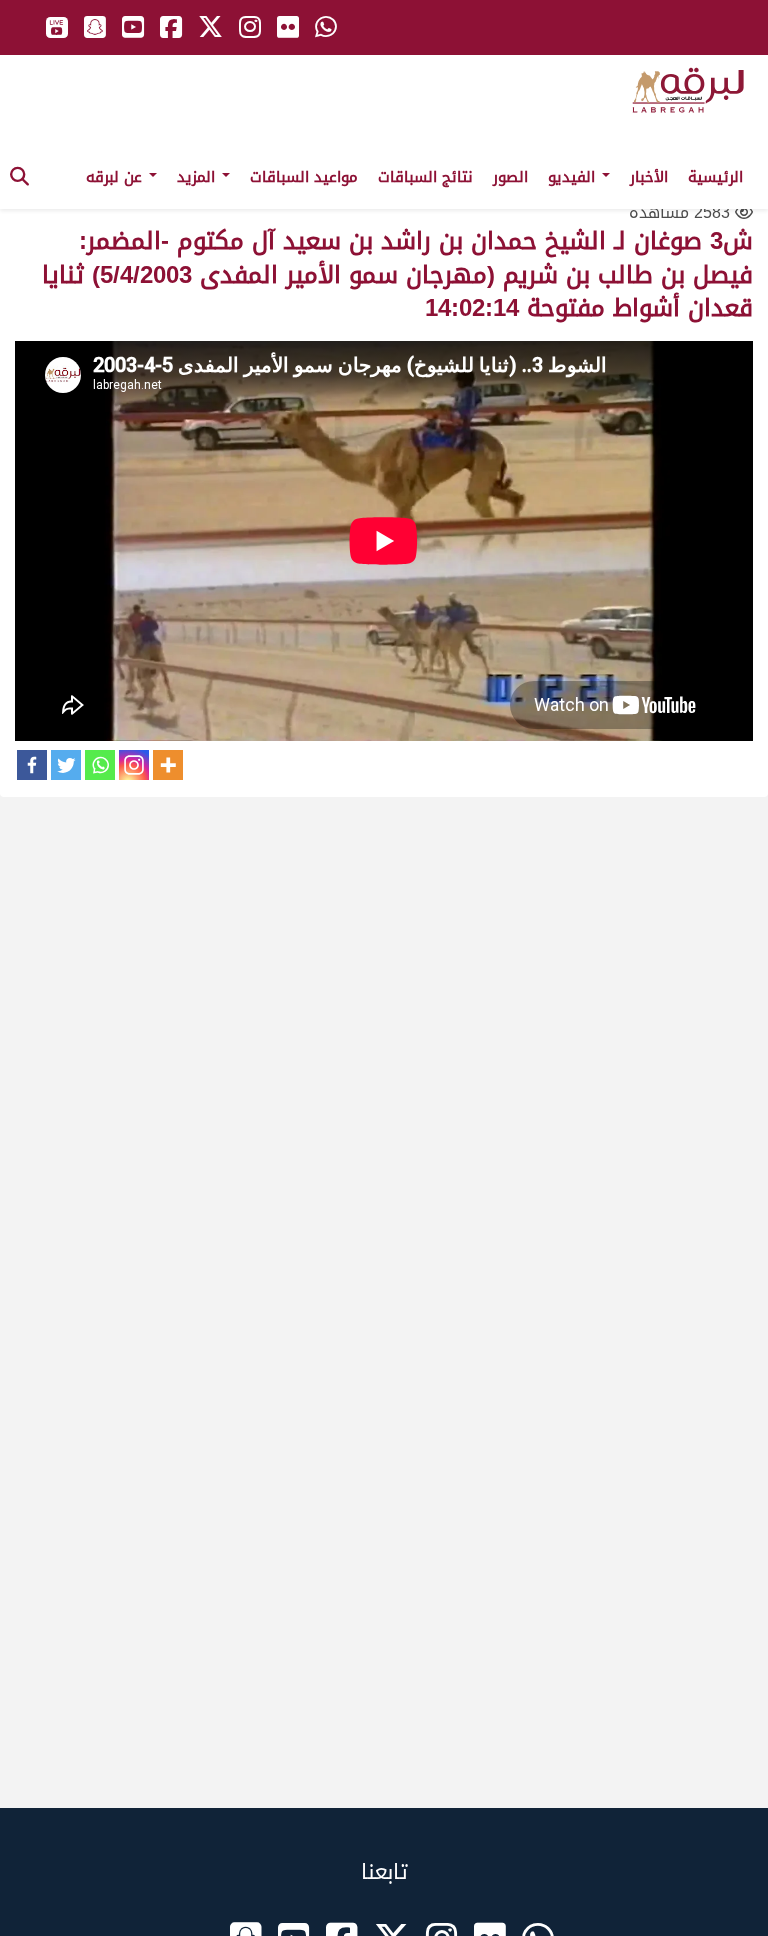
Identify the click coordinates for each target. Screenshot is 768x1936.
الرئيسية (715, 177)
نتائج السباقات (425, 177)
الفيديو (574, 177)
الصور (510, 177)
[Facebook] (32, 765)
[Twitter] (66, 765)
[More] (168, 765)
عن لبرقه (116, 177)
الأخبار (649, 177)
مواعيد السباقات (304, 177)
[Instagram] (134, 765)
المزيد (198, 177)
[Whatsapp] (100, 765)
